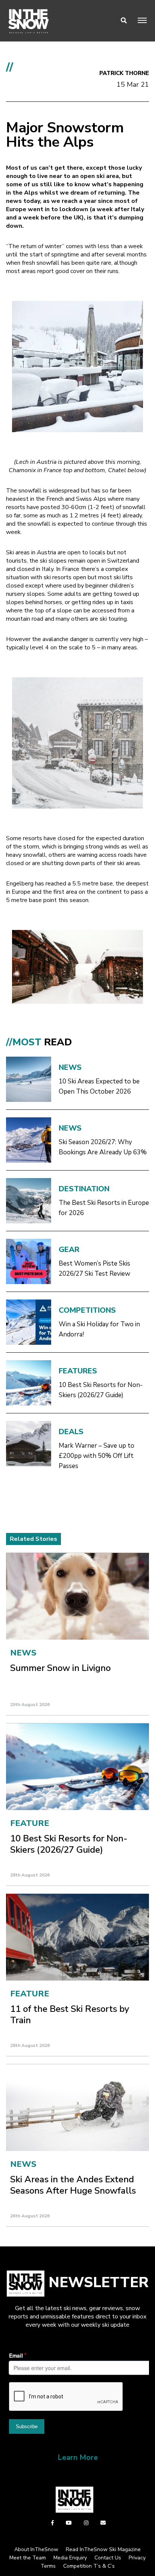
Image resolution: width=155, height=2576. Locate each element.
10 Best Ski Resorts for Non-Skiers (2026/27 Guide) (101, 1390)
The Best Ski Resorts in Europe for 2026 (104, 1208)
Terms (48, 2566)
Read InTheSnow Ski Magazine (103, 2549)
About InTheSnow (36, 2549)
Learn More (78, 2457)
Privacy (137, 2558)
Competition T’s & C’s (89, 2566)
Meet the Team (28, 2558)
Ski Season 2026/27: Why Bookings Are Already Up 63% (103, 1147)
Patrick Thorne (124, 73)
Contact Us (108, 2558)
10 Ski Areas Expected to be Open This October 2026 (99, 1086)
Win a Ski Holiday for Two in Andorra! (99, 1329)
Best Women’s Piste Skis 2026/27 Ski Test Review (94, 1269)
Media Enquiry (70, 2558)
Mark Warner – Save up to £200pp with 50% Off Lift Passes (96, 1456)
